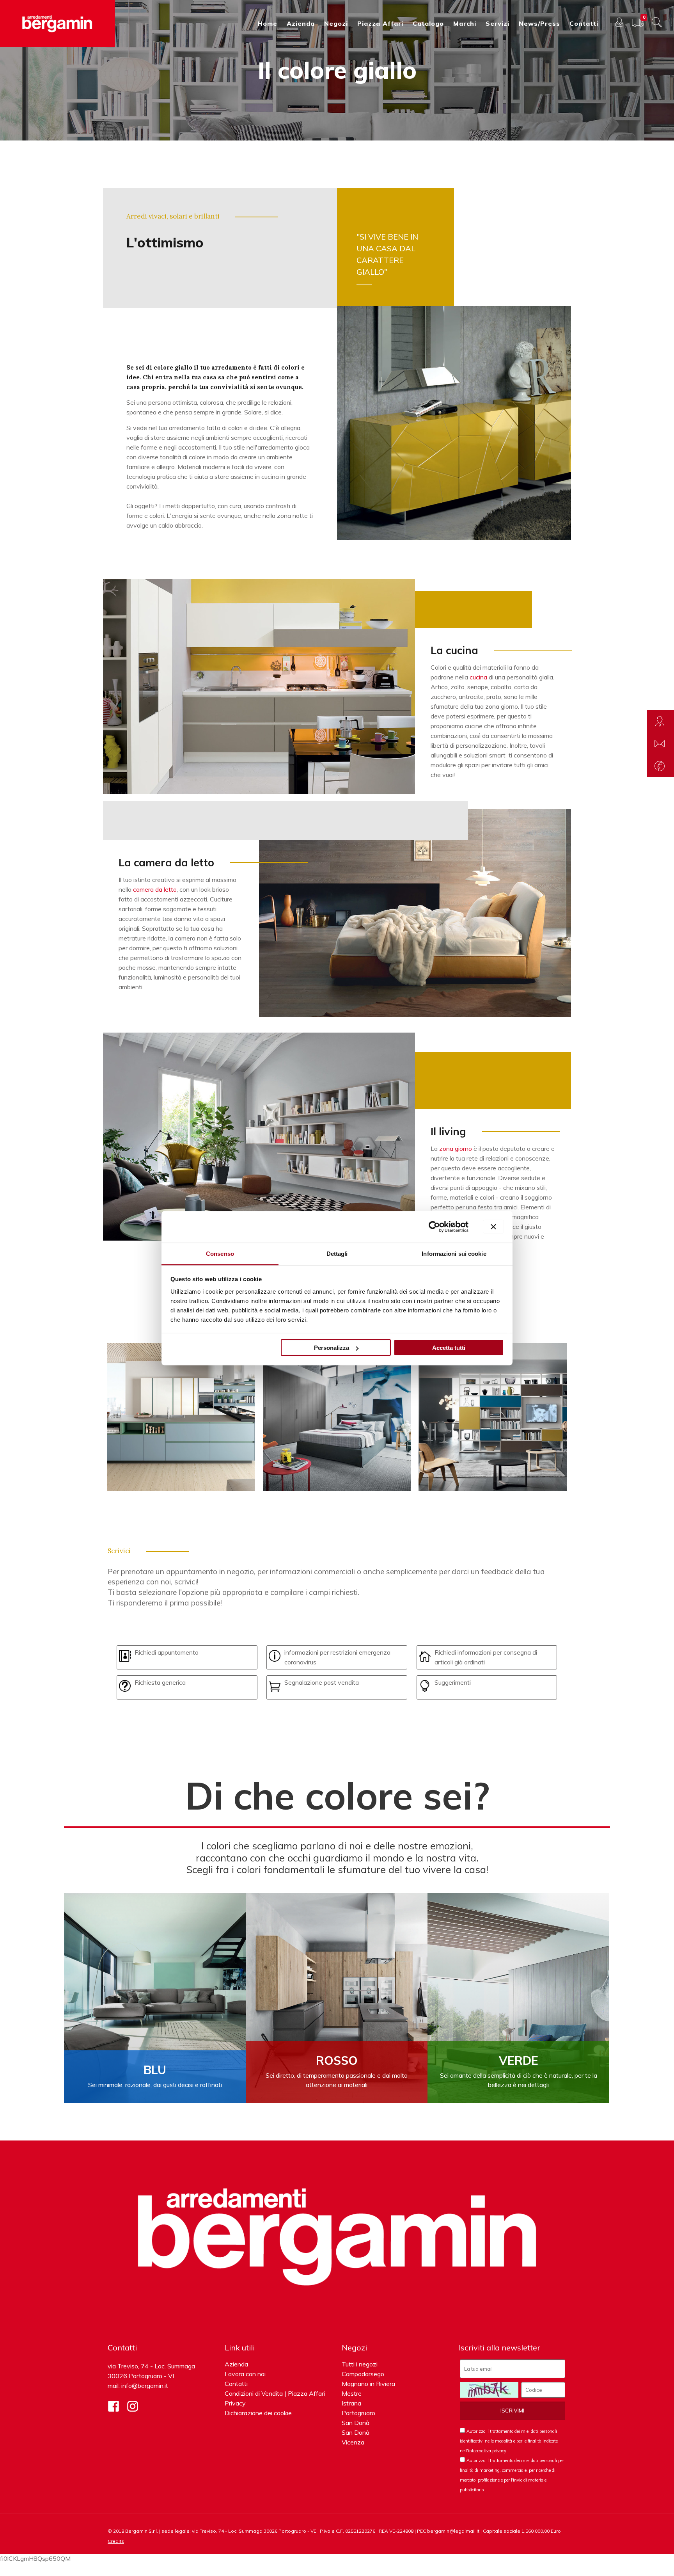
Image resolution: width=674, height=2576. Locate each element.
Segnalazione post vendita (322, 1682)
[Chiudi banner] (493, 1227)
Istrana (351, 2403)
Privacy (235, 2403)
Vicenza (353, 2442)
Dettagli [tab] (337, 1253)
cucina (478, 677)
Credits (116, 2541)
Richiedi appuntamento (167, 1652)
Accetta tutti (449, 1348)
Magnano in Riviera (368, 2384)
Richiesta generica (160, 1682)
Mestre (352, 2393)
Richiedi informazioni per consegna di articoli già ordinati (486, 1657)
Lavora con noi (245, 2374)
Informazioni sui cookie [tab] (454, 1253)
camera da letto (155, 889)
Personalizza (332, 1348)
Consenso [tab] (220, 1253)
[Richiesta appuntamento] (660, 721)
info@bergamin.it (145, 2386)
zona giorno (456, 1148)
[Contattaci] (660, 743)
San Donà (356, 2423)
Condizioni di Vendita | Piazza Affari (275, 2393)
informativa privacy (487, 2451)
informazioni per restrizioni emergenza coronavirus (337, 1657)
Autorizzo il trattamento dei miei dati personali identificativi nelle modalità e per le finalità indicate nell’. (509, 2441)
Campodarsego (363, 2374)
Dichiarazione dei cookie (258, 2413)
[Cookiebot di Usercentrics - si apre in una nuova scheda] (434, 1227)
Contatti (236, 2384)
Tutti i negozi (360, 2364)
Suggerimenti (453, 1682)
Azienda (236, 2364)
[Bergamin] (58, 23)
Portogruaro (358, 2413)
